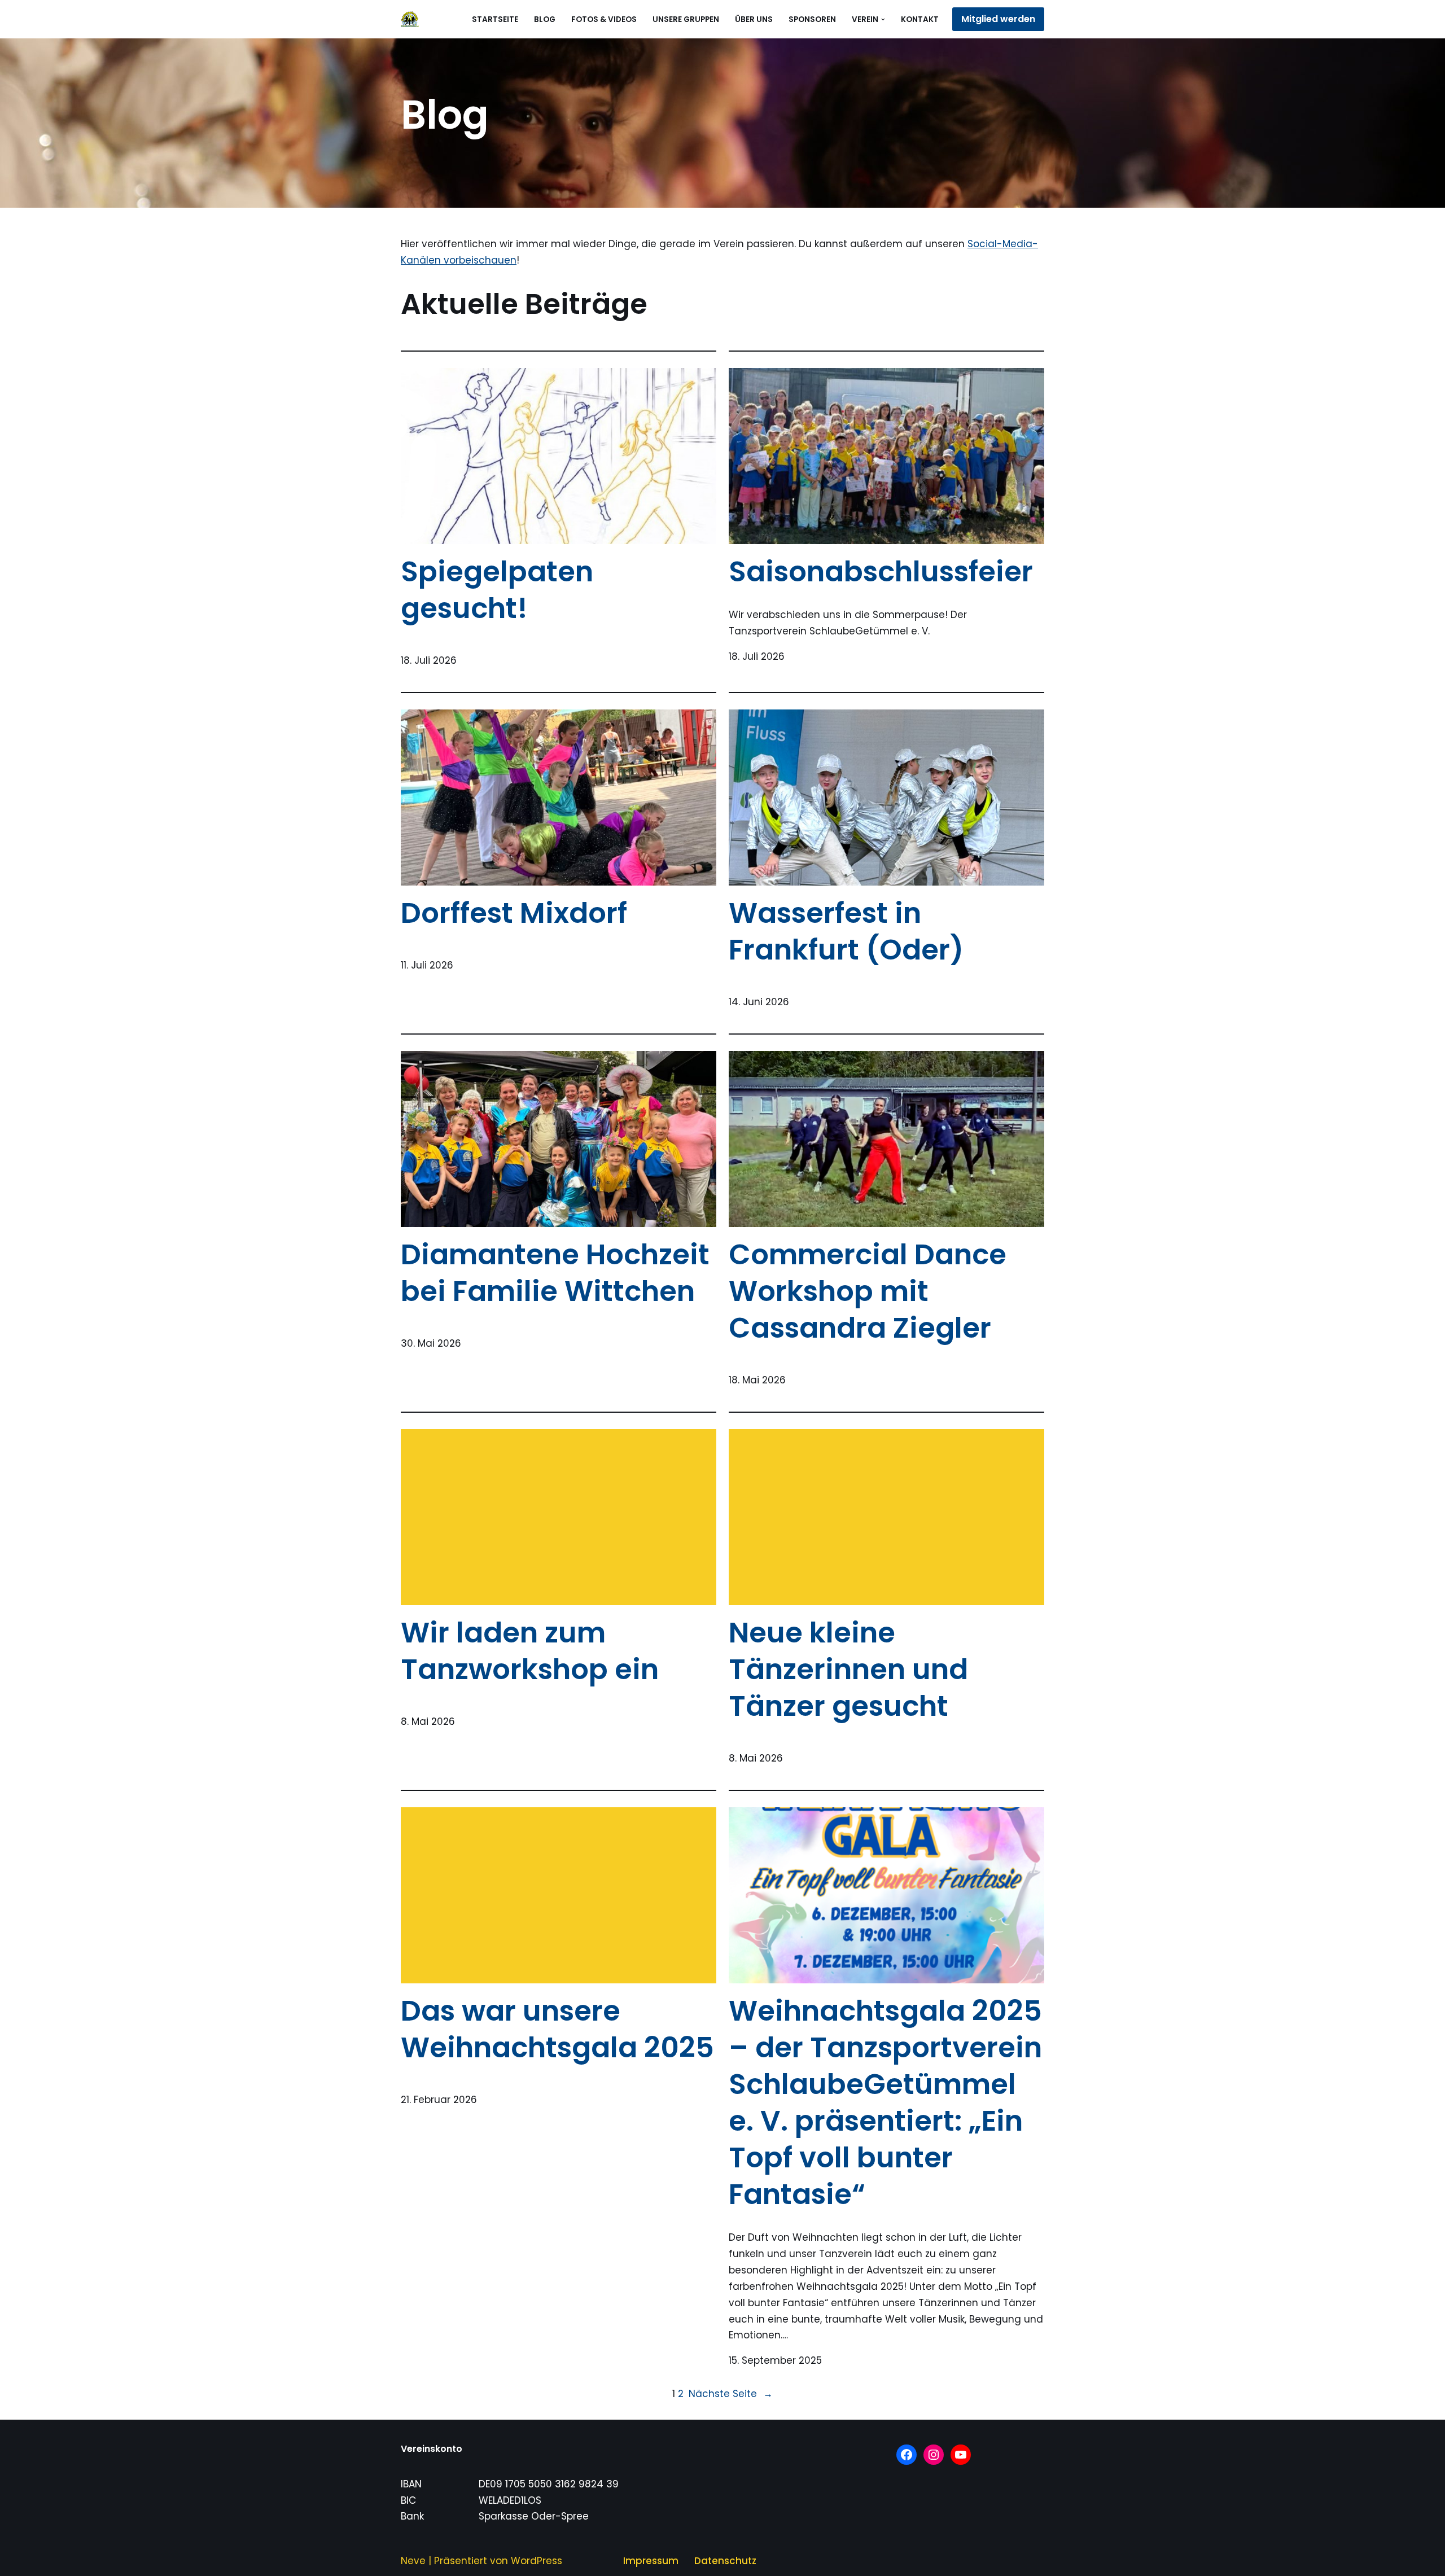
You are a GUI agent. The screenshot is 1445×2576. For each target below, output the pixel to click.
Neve (413, 2561)
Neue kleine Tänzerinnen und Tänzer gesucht (848, 1669)
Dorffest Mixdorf (514, 913)
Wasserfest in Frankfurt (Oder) (846, 931)
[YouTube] (961, 2455)
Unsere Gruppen (686, 19)
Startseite (495, 19)
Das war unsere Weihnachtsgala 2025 (557, 2029)
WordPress (537, 2561)
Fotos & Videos (604, 19)
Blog (545, 19)
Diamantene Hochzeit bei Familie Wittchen (555, 1273)
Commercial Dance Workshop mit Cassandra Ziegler (868, 1291)
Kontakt (920, 19)
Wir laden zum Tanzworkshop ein (530, 1651)
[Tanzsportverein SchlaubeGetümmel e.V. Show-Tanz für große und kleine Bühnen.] (410, 19)
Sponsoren (812, 19)
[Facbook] (907, 2455)
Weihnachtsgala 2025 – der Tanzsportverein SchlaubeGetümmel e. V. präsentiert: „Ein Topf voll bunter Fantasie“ (885, 2102)
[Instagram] (934, 2455)
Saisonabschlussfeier (881, 571)
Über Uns (754, 19)
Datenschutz (725, 2561)
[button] (883, 19)
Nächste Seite (731, 2394)
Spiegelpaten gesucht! (497, 590)
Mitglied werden (998, 19)
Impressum (651, 2561)
